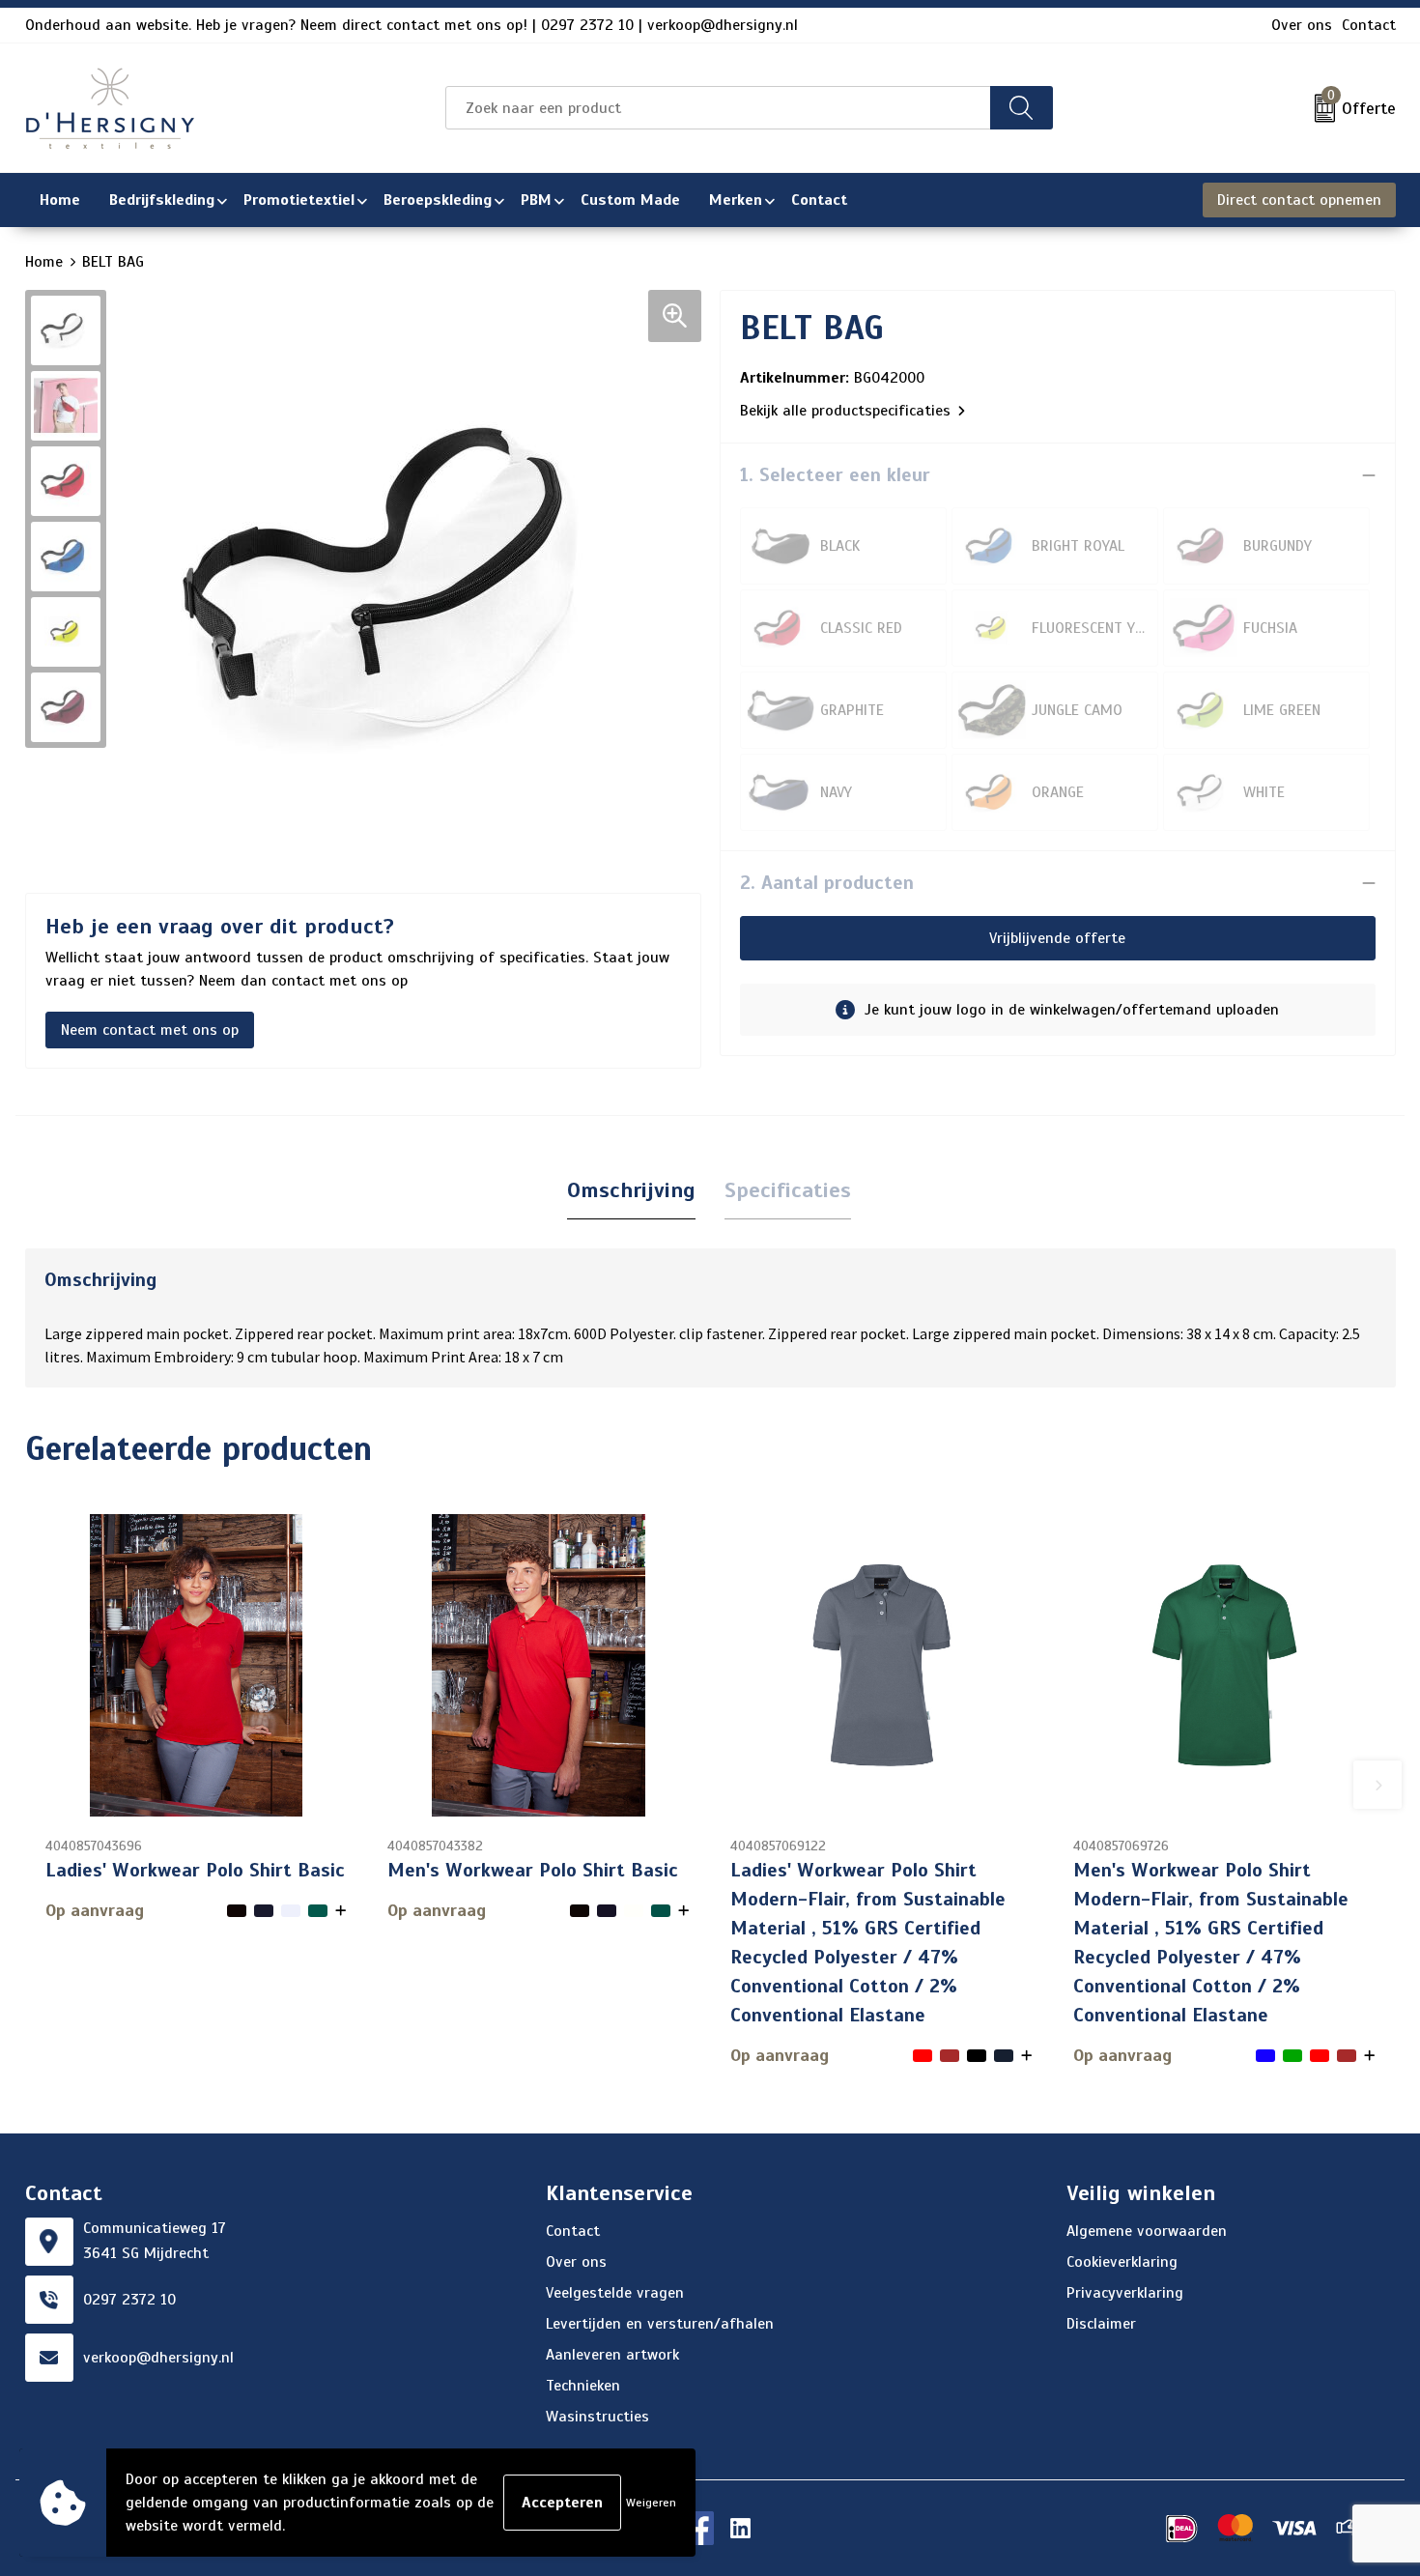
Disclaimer (1101, 2324)
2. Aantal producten (827, 883)
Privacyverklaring (1125, 2293)
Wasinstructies (597, 2417)
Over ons (1302, 25)
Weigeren (651, 2503)
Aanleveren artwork (612, 2355)
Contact (1369, 25)
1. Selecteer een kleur (835, 475)
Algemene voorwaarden (1147, 2231)
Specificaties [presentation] (788, 1190)
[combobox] (718, 108)
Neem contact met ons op (150, 1030)
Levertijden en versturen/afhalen (660, 2324)
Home (44, 262)
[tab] (631, 1191)
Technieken (583, 2386)
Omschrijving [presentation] (631, 1190)
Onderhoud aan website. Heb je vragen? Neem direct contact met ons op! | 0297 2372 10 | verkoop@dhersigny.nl (412, 25)
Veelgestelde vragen (615, 2293)
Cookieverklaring (1122, 2262)
